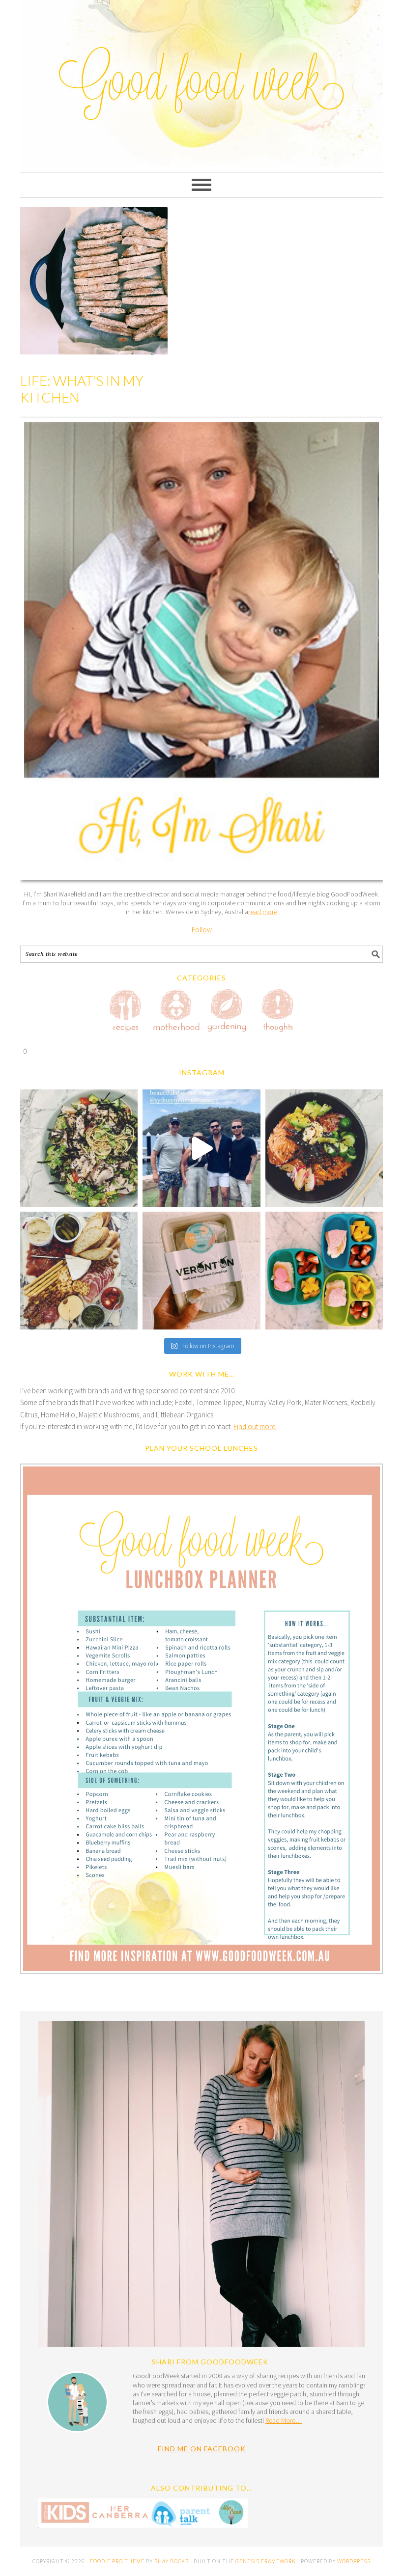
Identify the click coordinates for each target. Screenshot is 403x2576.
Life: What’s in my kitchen (82, 389)
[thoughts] (278, 1012)
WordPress (354, 2561)
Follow (202, 930)
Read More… (284, 2420)
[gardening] (227, 1012)
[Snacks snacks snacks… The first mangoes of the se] (324, 1270)
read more (263, 912)
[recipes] (126, 1012)
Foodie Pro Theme (117, 2561)
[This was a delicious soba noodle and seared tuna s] (79, 1148)
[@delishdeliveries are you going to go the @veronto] (201, 1270)
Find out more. (255, 1426)
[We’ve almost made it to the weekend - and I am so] (79, 1270)
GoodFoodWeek (201, 50)
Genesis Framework (266, 2561)
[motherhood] (176, 1012)
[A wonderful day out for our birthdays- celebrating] (201, 1148)
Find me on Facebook (202, 2449)
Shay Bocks (172, 2561)
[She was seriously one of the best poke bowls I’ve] (324, 1148)
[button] (201, 1721)
